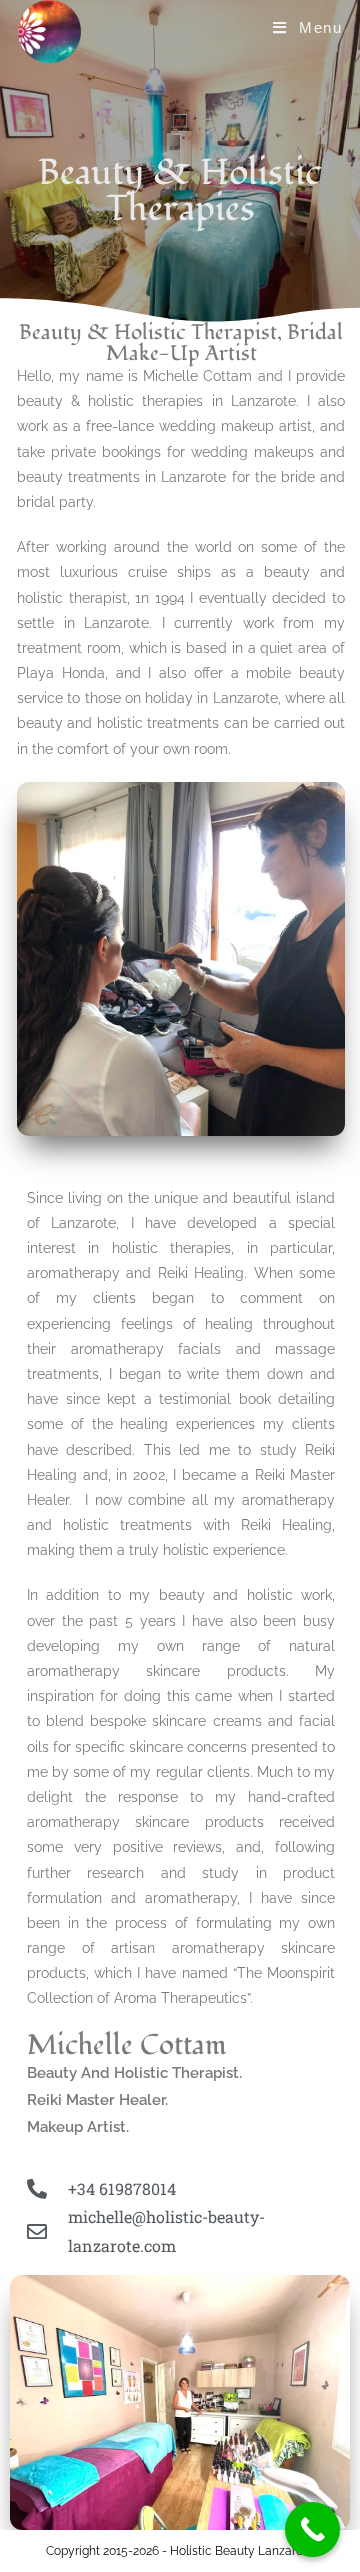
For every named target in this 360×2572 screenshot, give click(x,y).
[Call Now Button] (312, 2529)
